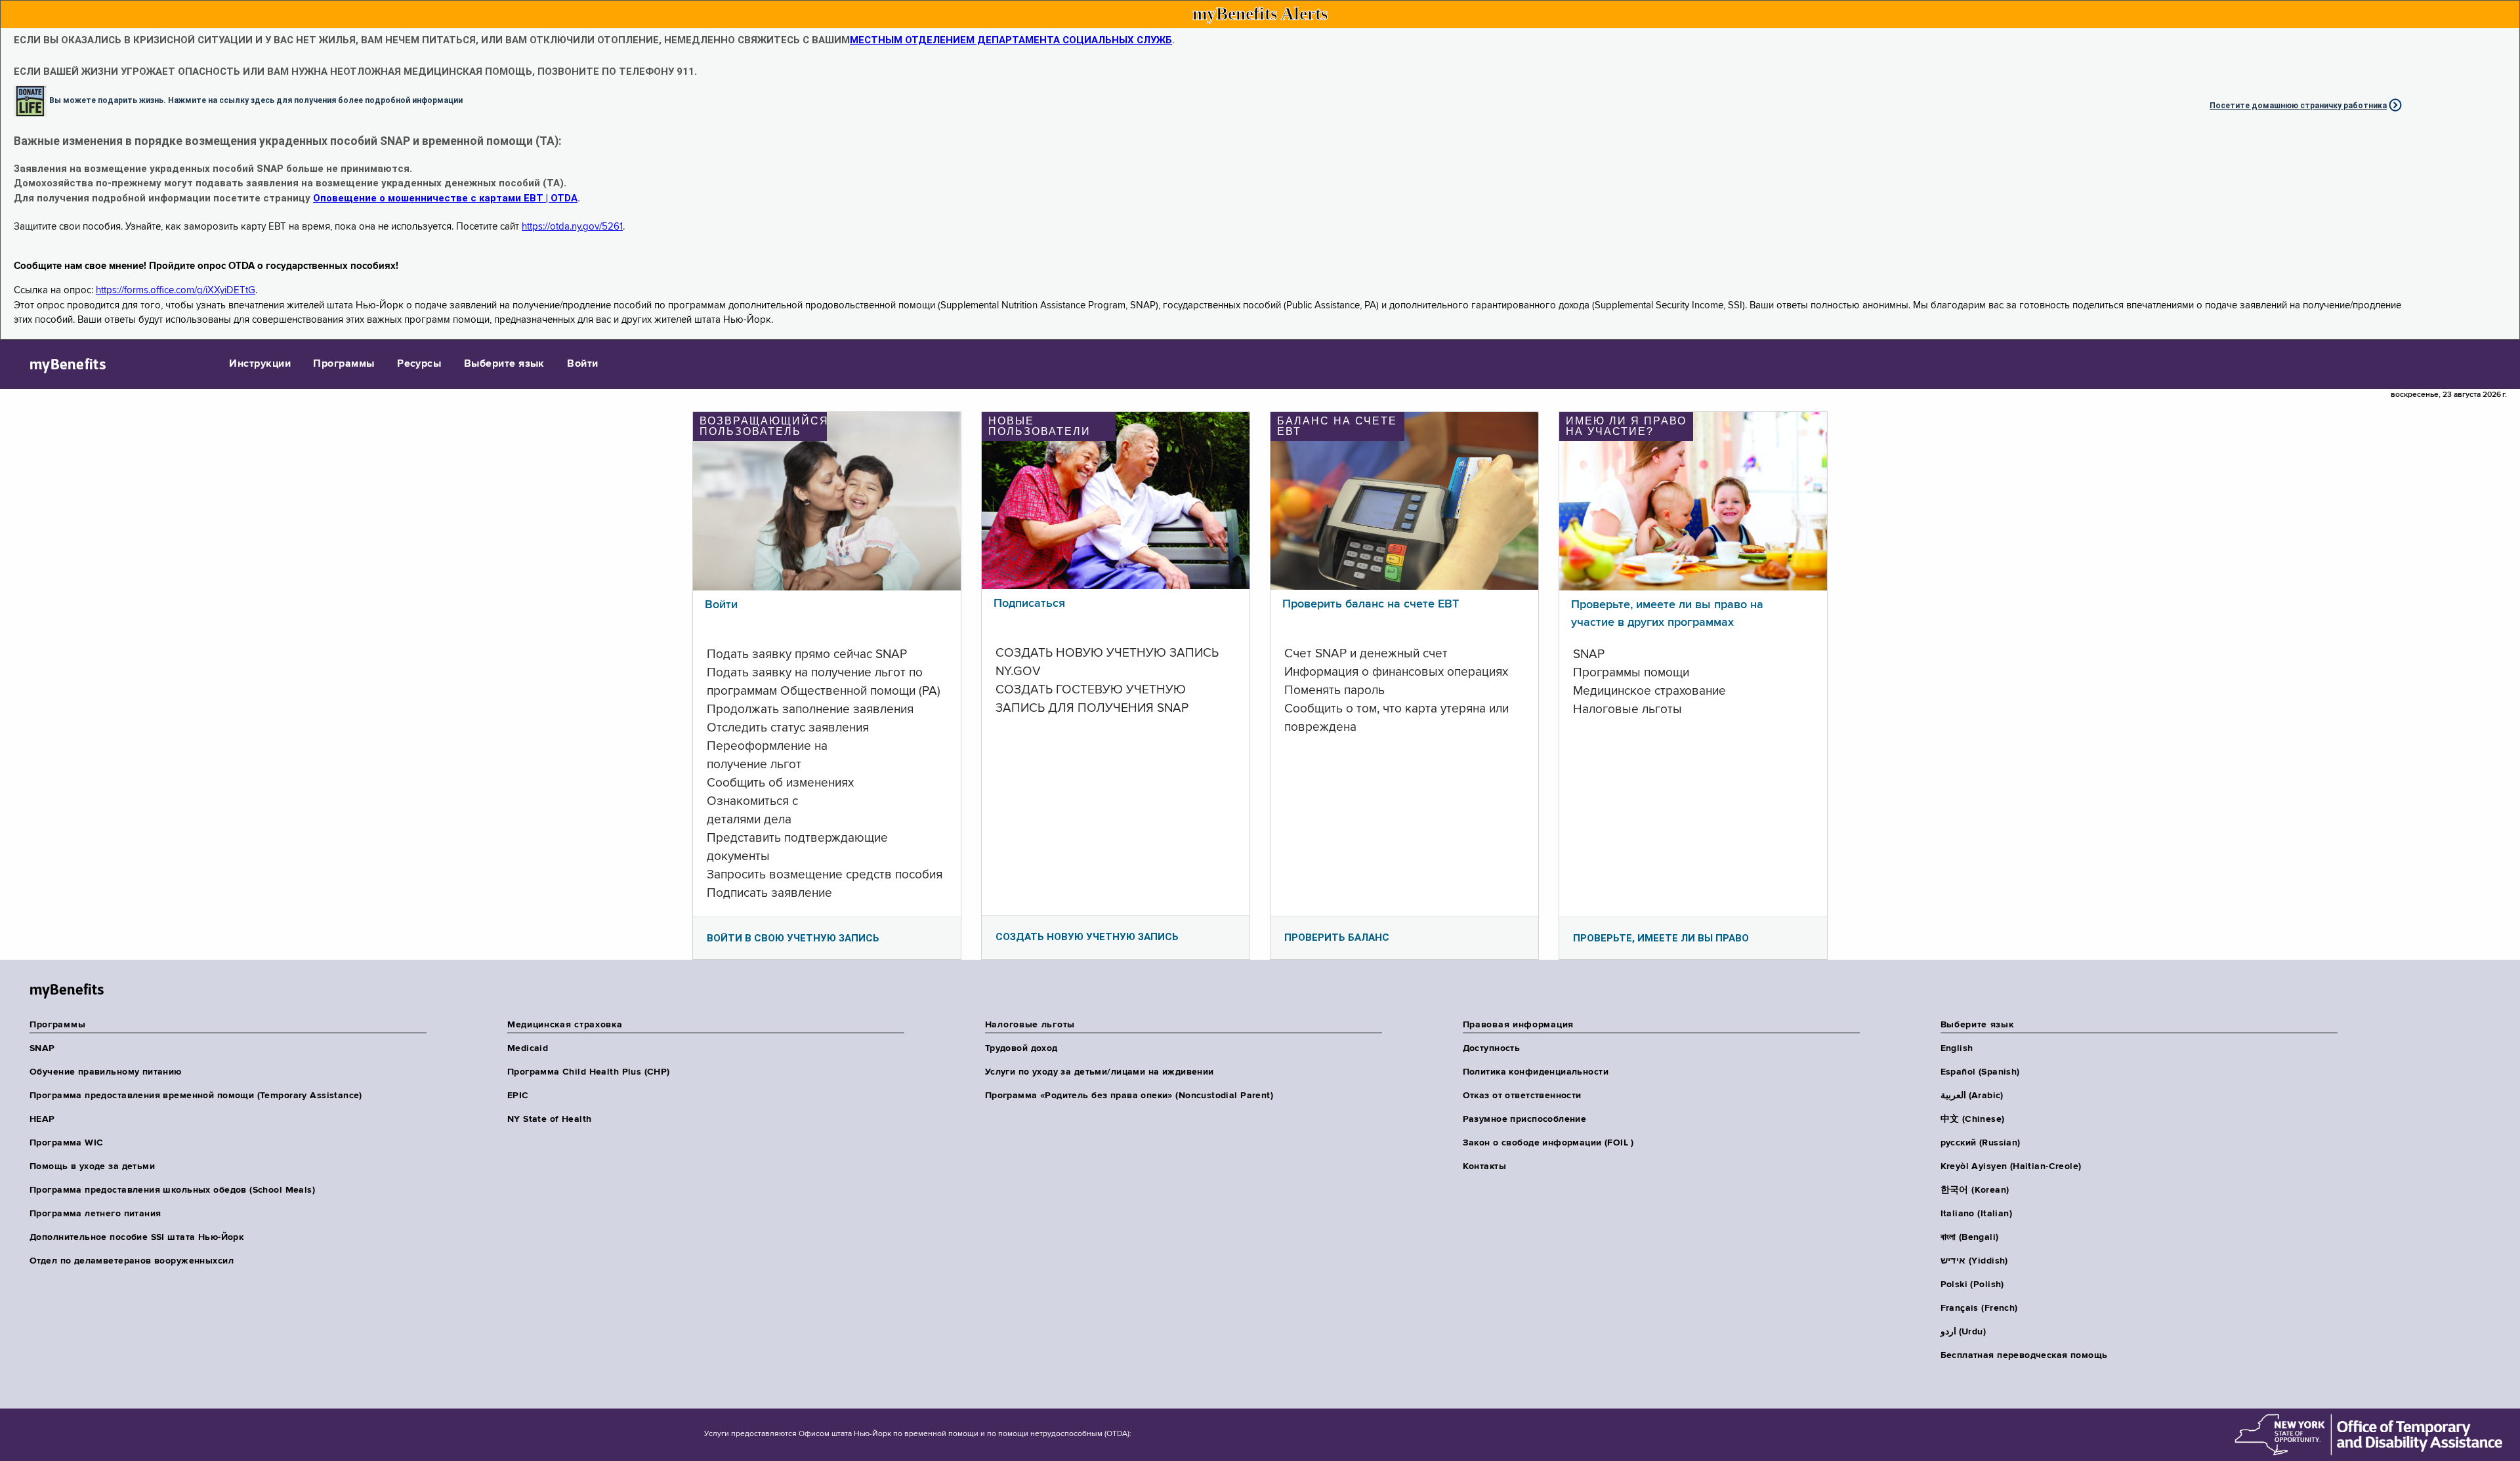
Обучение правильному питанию (106, 1072)
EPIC (518, 1096)
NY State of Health (550, 1119)
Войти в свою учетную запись (793, 938)
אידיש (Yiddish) (1974, 1261)
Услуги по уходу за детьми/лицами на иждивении (1100, 1072)
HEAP (42, 1119)
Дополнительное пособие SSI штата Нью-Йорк (136, 1237)
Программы (344, 364)
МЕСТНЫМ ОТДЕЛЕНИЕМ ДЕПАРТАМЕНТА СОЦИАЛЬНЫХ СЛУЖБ (1011, 40)
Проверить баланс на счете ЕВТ (1371, 604)
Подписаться (1029, 604)
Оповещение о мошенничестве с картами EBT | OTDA (445, 198)
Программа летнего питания (95, 1214)
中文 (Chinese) (1973, 1119)
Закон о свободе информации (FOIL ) (1548, 1143)
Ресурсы (419, 364)
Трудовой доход (1021, 1048)
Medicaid (528, 1048)
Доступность (1492, 1048)
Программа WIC (66, 1143)
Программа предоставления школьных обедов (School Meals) (172, 1190)
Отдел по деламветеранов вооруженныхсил (132, 1261)
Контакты (1484, 1166)
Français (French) (1979, 1308)
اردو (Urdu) (1963, 1332)
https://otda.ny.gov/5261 (572, 227)
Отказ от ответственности (1522, 1096)
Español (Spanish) (1980, 1072)
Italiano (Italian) (1977, 1214)
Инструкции (260, 364)
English (1957, 1048)
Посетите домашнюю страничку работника (2298, 106)
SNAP (42, 1048)
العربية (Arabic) (1972, 1096)
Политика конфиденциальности (1536, 1072)
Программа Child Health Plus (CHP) (589, 1072)
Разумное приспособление (1525, 1119)
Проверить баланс (1337, 937)
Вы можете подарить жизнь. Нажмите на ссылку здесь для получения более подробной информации (256, 100)
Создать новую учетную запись (1087, 937)
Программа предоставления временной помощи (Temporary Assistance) (196, 1096)
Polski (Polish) (1972, 1285)
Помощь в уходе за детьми (92, 1166)
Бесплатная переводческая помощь (2024, 1355)
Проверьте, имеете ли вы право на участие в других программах (1667, 614)
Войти (582, 364)
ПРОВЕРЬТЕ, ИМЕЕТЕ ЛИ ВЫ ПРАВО (1661, 938)
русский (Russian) (1981, 1143)
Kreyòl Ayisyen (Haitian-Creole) (2011, 1166)
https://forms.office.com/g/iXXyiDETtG (176, 290)
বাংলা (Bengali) (1970, 1237)
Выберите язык (504, 364)
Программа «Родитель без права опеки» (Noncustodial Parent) (1129, 1096)
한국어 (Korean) (1975, 1190)
